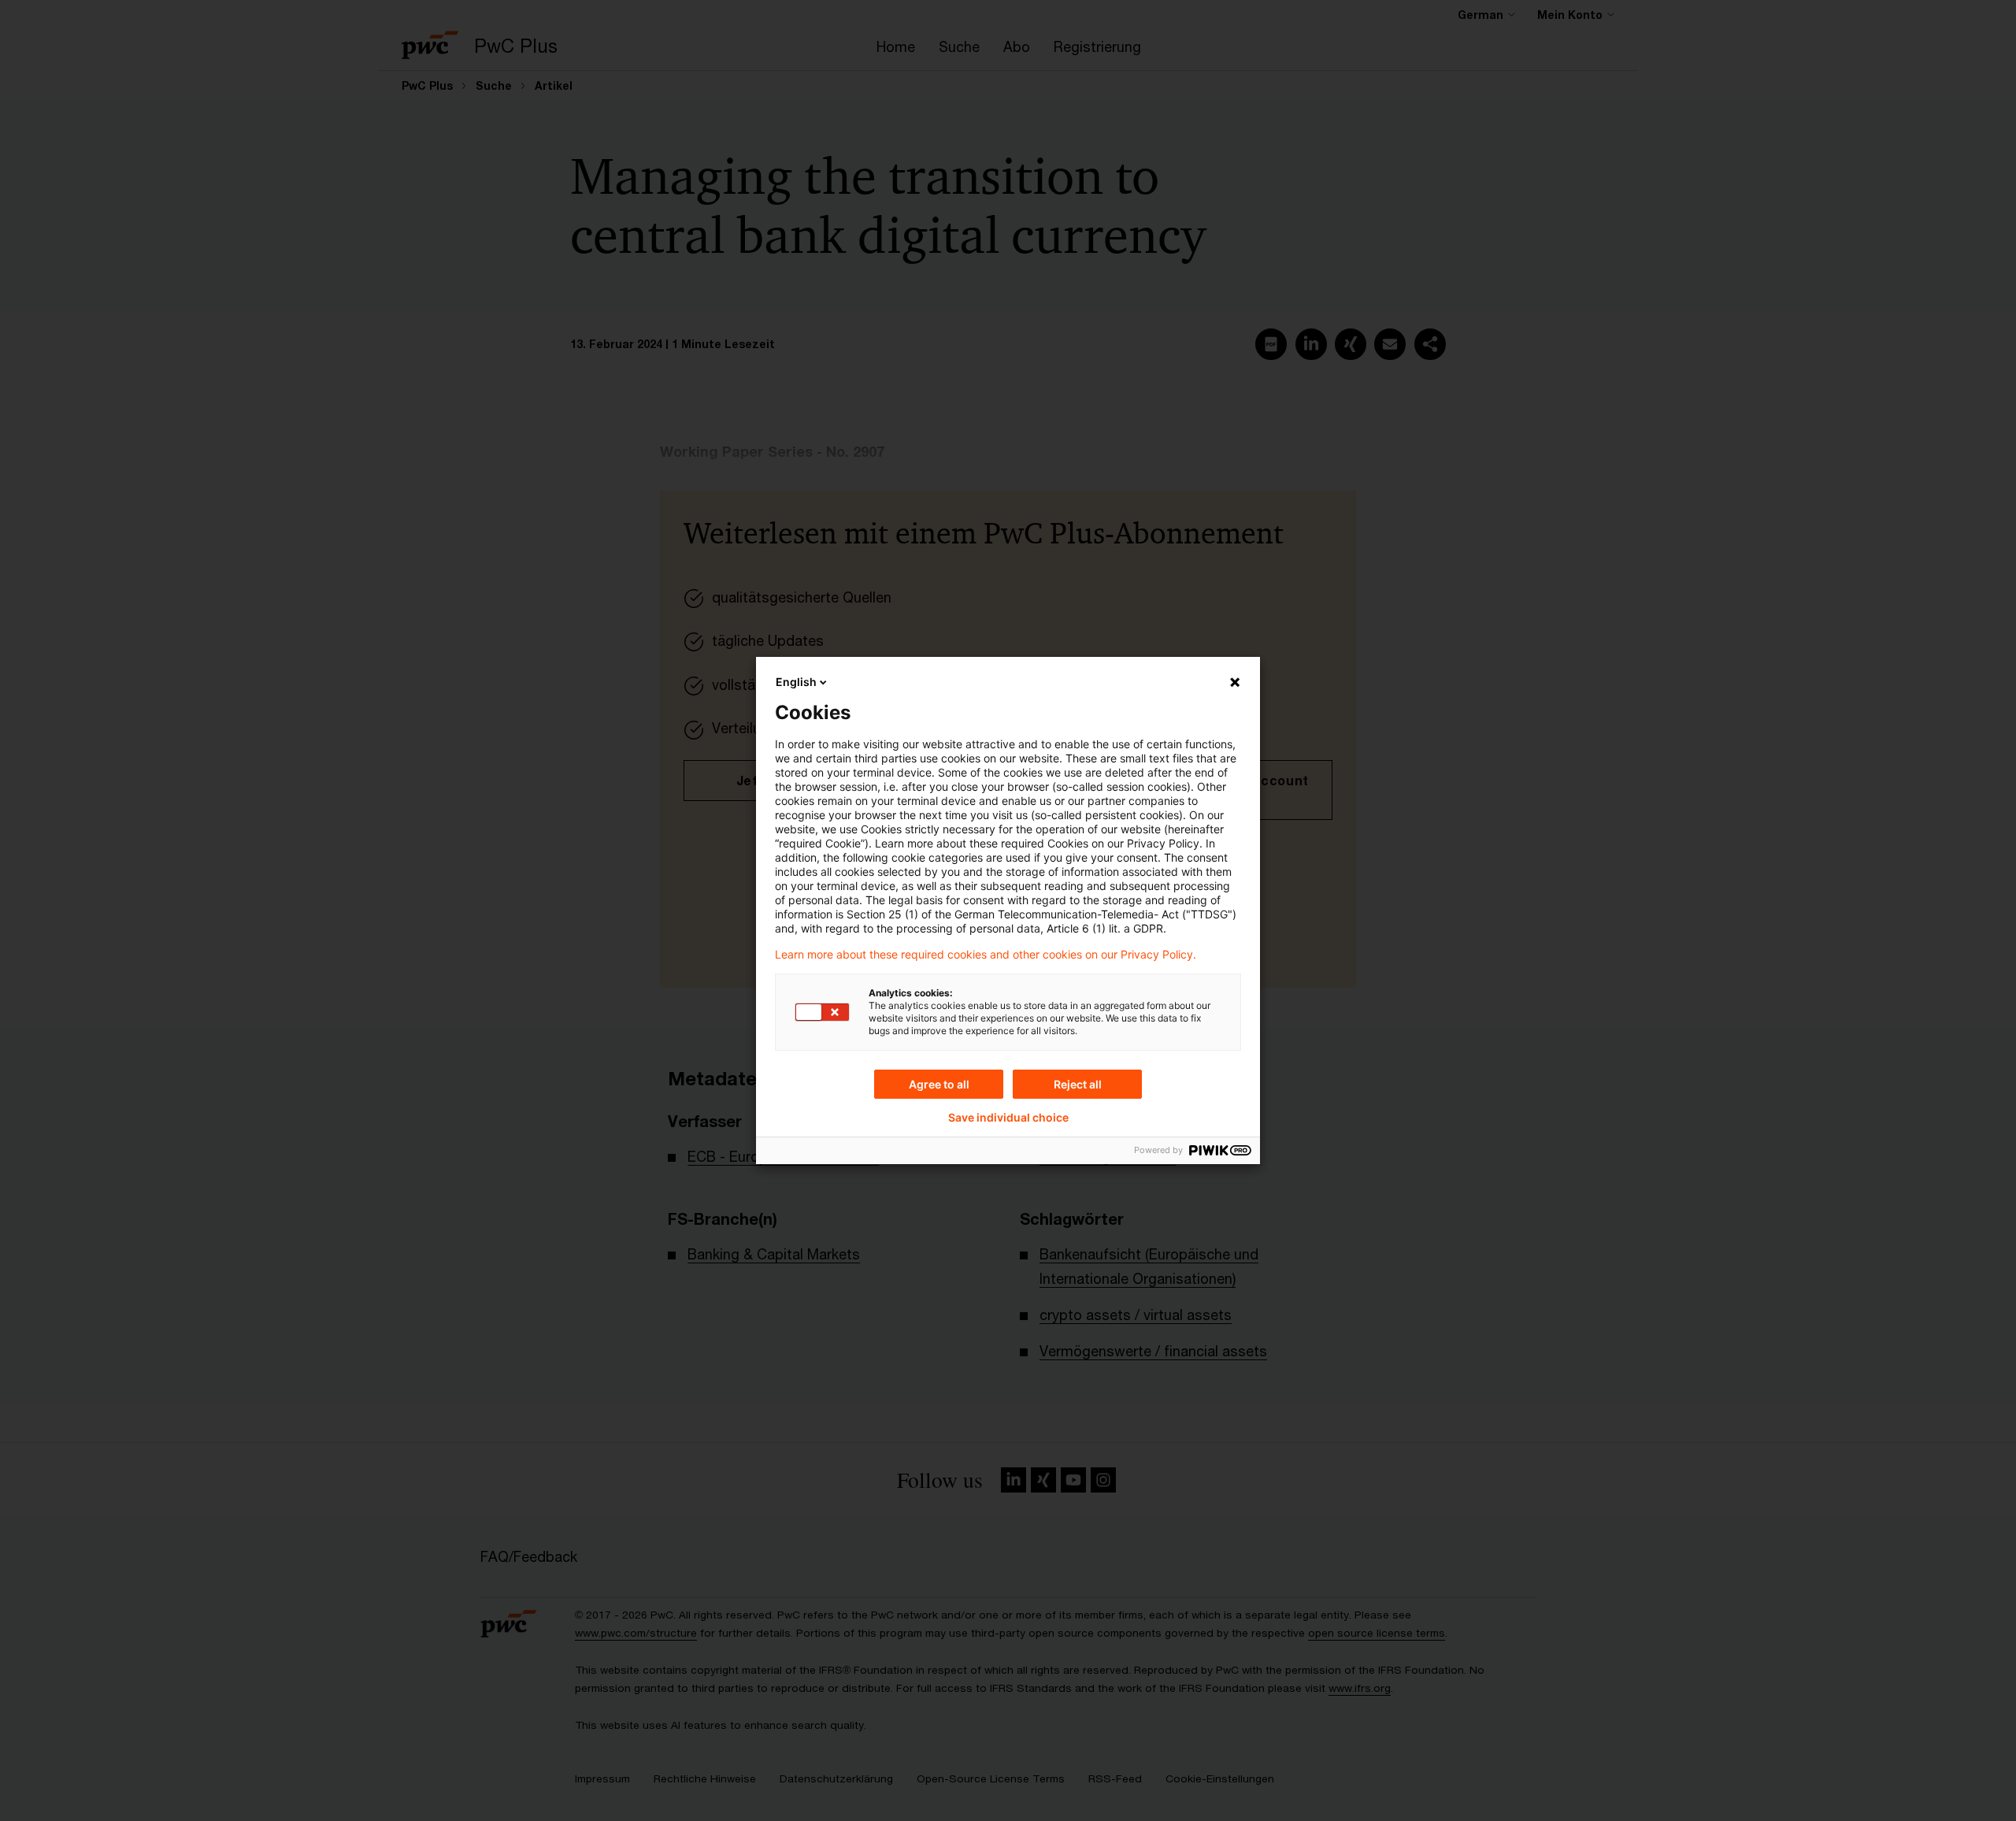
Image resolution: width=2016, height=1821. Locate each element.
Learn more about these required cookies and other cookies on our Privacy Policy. (986, 955)
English (796, 682)
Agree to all (939, 1084)
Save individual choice (1008, 1118)
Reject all (1078, 1084)
